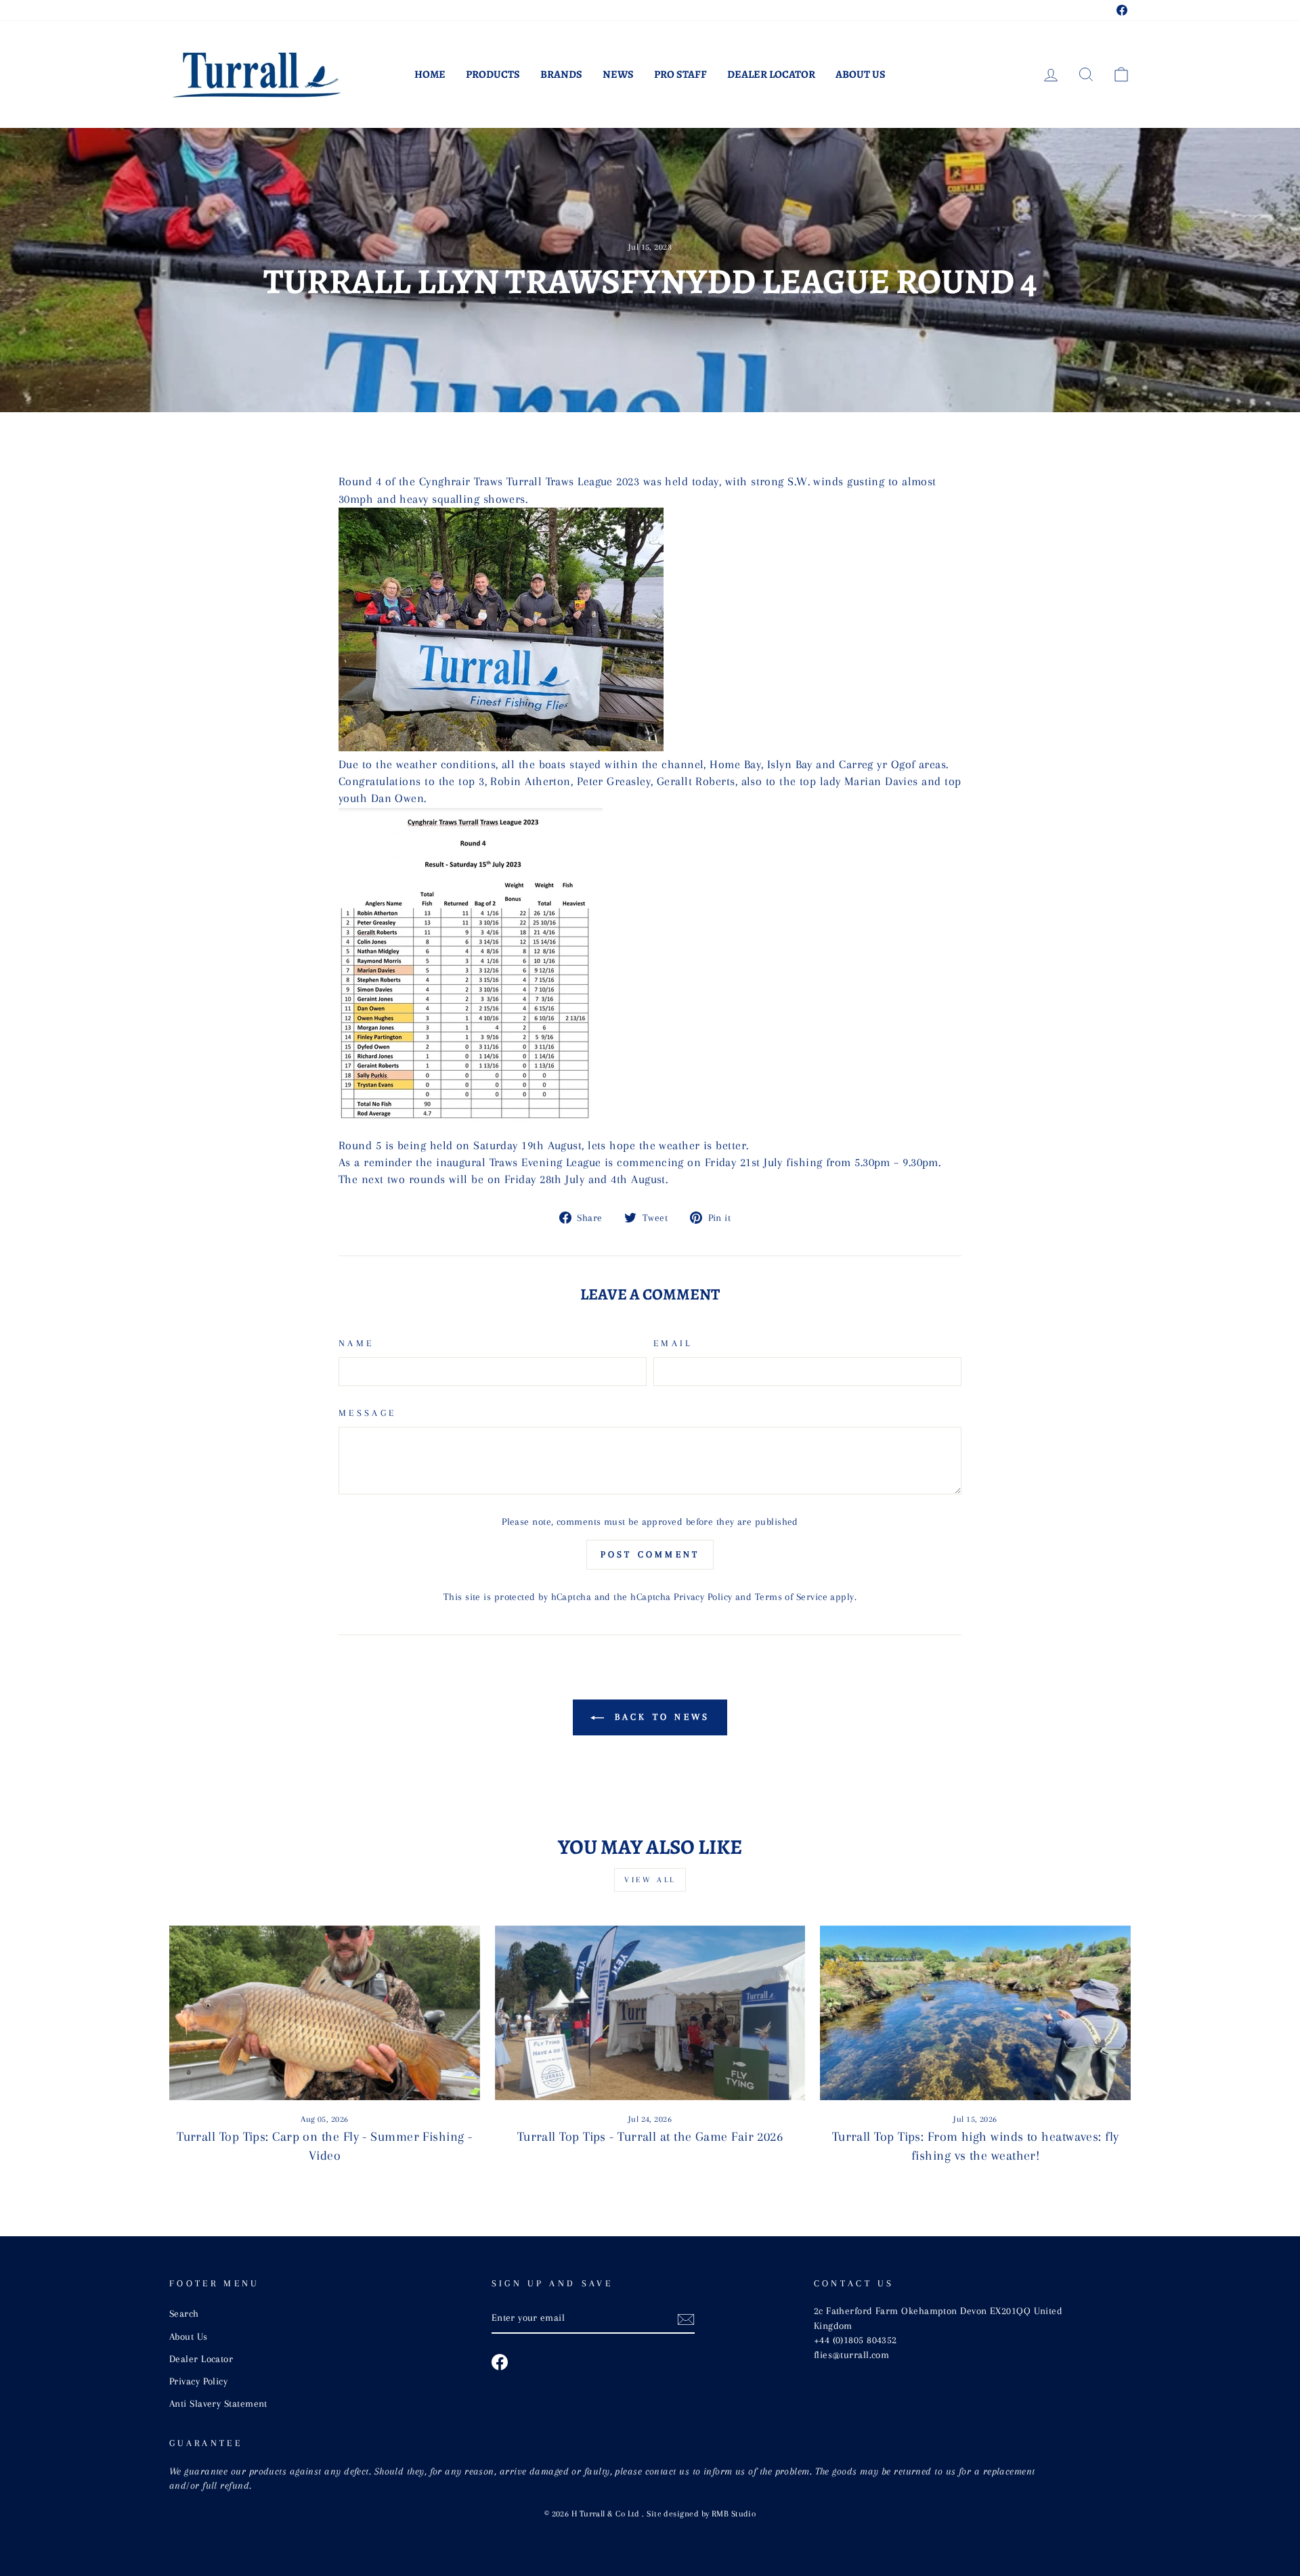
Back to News (660, 1717)
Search (184, 2313)
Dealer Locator (771, 74)
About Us (861, 74)
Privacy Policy (703, 1597)
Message (367, 1413)
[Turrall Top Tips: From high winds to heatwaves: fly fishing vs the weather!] (975, 2013)
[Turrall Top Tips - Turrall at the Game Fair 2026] (650, 2013)
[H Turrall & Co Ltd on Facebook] (500, 2362)
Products (493, 74)
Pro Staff (680, 74)
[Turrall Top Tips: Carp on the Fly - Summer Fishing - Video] (325, 2013)
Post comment (650, 1554)
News (618, 74)
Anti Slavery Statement (218, 2403)
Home (430, 74)
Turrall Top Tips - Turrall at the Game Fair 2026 (650, 2137)
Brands (561, 74)
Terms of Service (791, 1597)
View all (650, 1880)
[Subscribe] (686, 2319)
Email (673, 1343)
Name (356, 1343)
